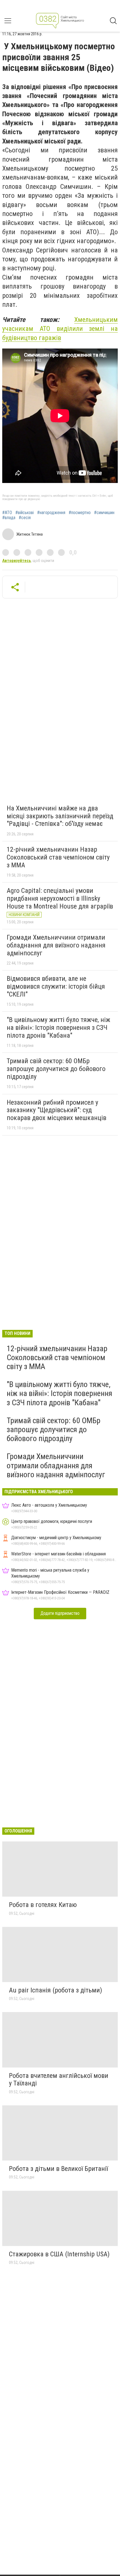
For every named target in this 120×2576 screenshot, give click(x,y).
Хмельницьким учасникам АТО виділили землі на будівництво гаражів (60, 329)
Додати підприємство (60, 1613)
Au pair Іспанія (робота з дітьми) (56, 1990)
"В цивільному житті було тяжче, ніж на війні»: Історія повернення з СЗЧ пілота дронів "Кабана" (58, 1027)
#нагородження (51, 513)
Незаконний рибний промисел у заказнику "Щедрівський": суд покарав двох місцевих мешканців (57, 1110)
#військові (25, 513)
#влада (9, 518)
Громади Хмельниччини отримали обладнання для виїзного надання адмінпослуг (56, 945)
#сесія (25, 518)
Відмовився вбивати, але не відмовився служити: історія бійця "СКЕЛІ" (56, 986)
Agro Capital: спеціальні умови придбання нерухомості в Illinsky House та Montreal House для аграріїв (60, 898)
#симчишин (104, 513)
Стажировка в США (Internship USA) (59, 2254)
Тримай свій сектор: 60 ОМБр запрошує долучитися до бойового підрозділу (56, 1069)
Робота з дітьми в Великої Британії (58, 2169)
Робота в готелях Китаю (43, 1905)
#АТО (7, 513)
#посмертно (80, 513)
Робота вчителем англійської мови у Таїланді (59, 2080)
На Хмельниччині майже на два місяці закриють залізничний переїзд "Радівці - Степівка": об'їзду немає (60, 816)
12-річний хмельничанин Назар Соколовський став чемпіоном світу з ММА (58, 857)
